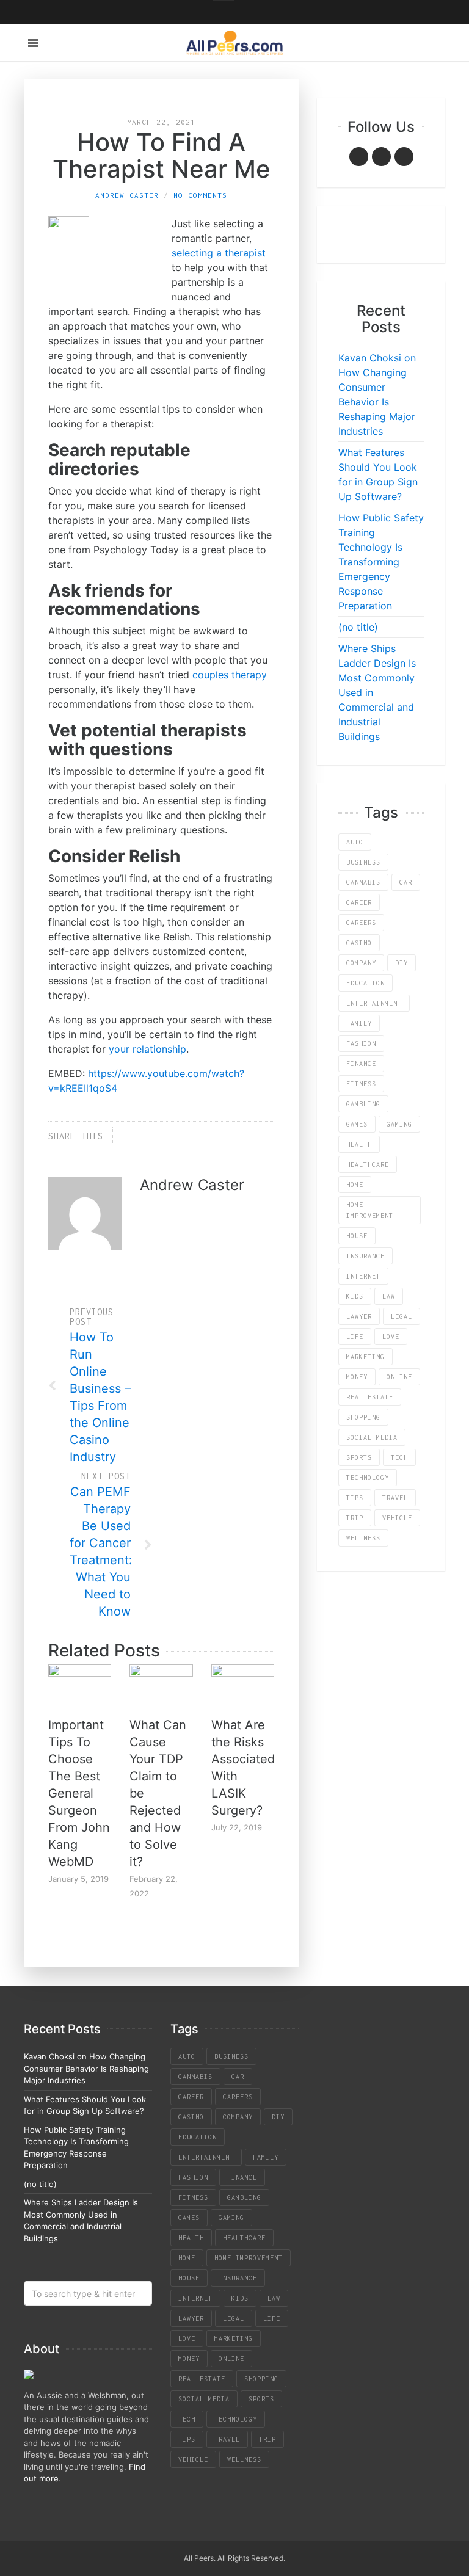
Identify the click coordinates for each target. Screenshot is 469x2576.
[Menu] (33, 43)
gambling (363, 1104)
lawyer (359, 1316)
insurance (365, 1256)
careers (361, 923)
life (355, 1337)
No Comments (200, 195)
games (357, 1124)
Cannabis (363, 882)
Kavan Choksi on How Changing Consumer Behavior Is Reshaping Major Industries (86, 2068)
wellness (363, 1538)
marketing (365, 1357)
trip (355, 1518)
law (389, 1296)
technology (368, 1478)
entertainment (374, 1003)
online (399, 1377)
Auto (355, 842)
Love (391, 1337)
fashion (361, 1043)
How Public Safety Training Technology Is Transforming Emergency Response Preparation (381, 562)
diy (402, 963)
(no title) (358, 627)
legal (402, 1316)
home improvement (370, 1210)
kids (355, 1296)
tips (355, 1498)
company (361, 963)
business (363, 862)
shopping (363, 1417)
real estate (370, 1397)
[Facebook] (359, 157)
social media (372, 1437)
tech (399, 1457)
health (359, 1144)
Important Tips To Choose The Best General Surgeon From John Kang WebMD (79, 1793)
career (359, 902)
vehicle (397, 1518)
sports (359, 1457)
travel (395, 1498)
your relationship (147, 1049)
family (359, 1023)
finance (361, 1064)
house (357, 1236)
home (355, 1185)
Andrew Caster (127, 195)
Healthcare (368, 1164)
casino (359, 943)
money (357, 1377)
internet (363, 1276)
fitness (361, 1084)
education (365, 983)
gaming (399, 1124)
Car (406, 882)
